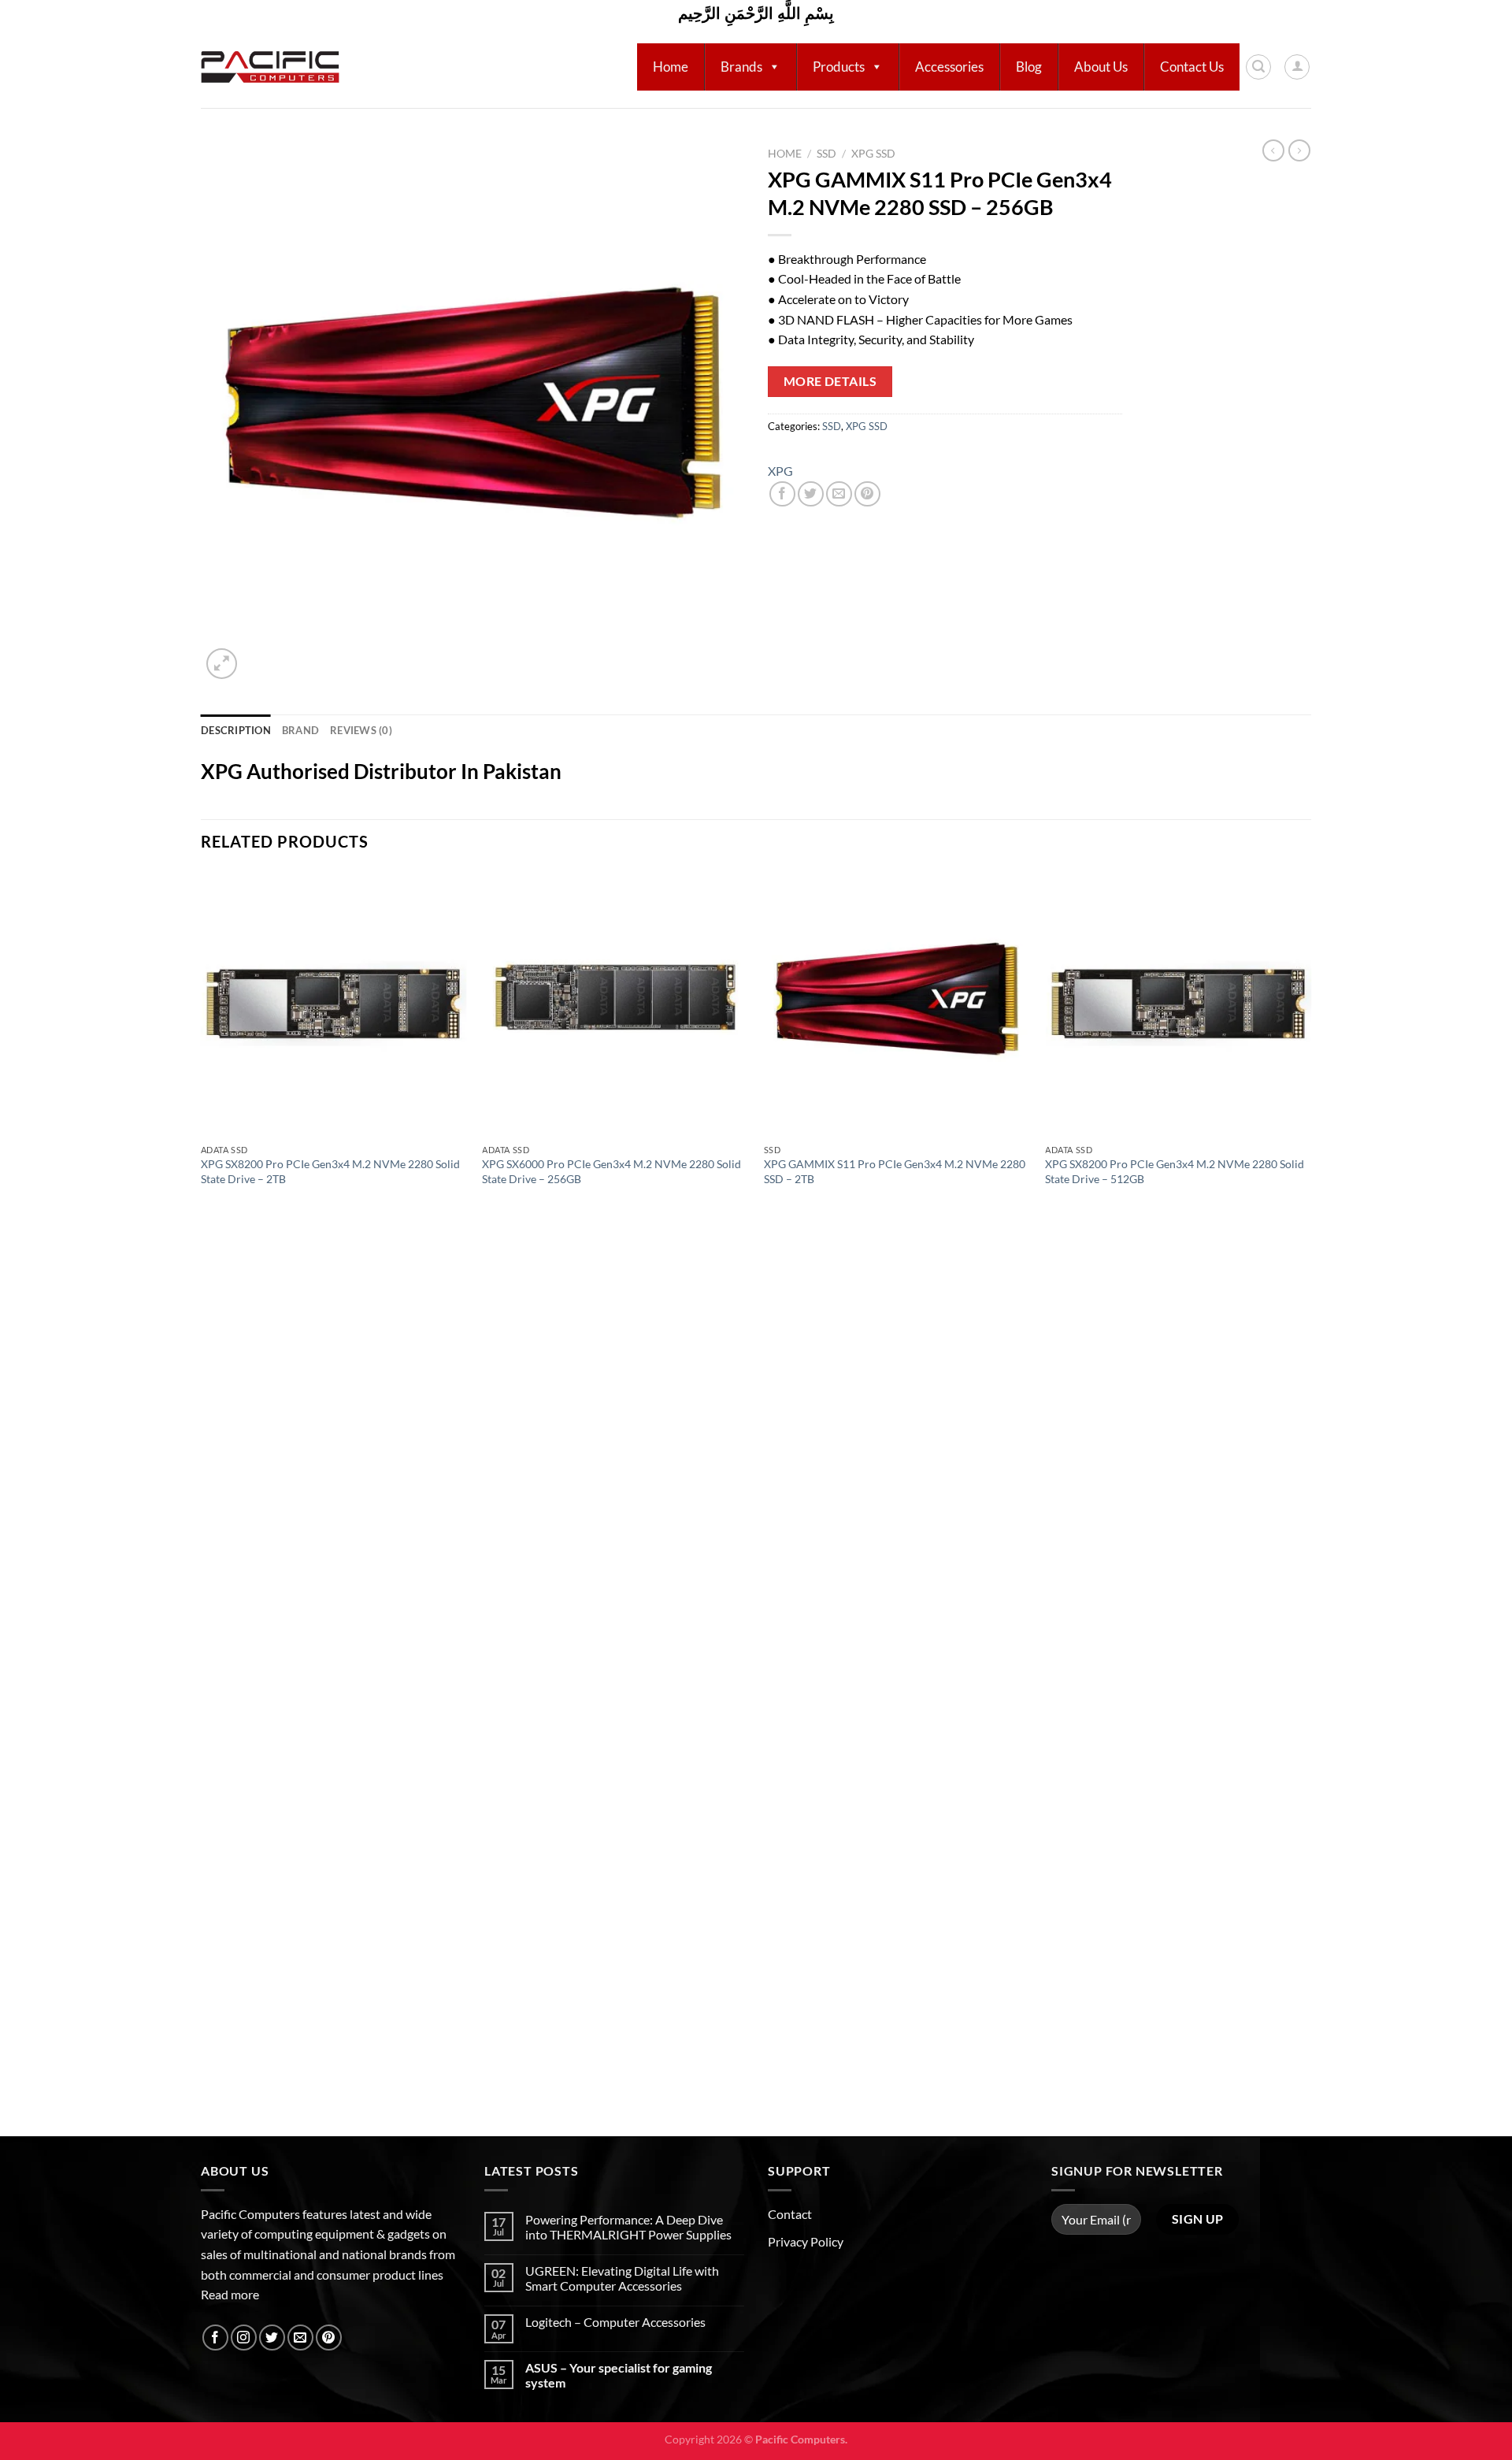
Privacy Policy (806, 2241)
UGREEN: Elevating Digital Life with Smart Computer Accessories (622, 2278)
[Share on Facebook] (782, 494)
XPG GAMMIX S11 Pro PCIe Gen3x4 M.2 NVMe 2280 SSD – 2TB (895, 1171)
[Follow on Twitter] (272, 2338)
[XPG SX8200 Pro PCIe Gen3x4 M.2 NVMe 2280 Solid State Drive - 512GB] (1178, 1004)
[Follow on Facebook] (215, 2338)
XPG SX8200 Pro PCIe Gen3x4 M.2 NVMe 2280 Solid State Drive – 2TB (330, 1171)
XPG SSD (873, 154)
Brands (741, 67)
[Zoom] (222, 664)
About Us (1101, 67)
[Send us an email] (300, 2338)
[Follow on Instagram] (244, 2338)
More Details (830, 381)
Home (671, 67)
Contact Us (1192, 67)
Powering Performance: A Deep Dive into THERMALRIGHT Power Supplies (628, 2227)
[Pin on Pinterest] (867, 494)
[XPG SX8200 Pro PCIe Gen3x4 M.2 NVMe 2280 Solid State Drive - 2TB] (334, 1004)
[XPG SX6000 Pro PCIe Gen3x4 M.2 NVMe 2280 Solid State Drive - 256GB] (615, 1004)
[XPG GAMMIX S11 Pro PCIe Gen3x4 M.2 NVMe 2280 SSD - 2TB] (897, 1004)
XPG (780, 471)
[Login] (1297, 67)
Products (839, 67)
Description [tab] (236, 730)
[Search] (1258, 67)
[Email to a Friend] (839, 494)
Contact (790, 2214)
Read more (230, 2294)
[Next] (1310, 1502)
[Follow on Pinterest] (329, 2338)
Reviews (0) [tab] (361, 730)
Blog (1029, 67)
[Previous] (202, 1502)
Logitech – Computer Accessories (615, 2322)
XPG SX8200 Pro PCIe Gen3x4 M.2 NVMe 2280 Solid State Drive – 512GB (1175, 1171)
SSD (826, 154)
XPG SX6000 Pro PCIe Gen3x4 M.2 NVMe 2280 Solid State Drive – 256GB (611, 1171)
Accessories (949, 67)
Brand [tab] (300, 730)
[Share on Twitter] (811, 494)
